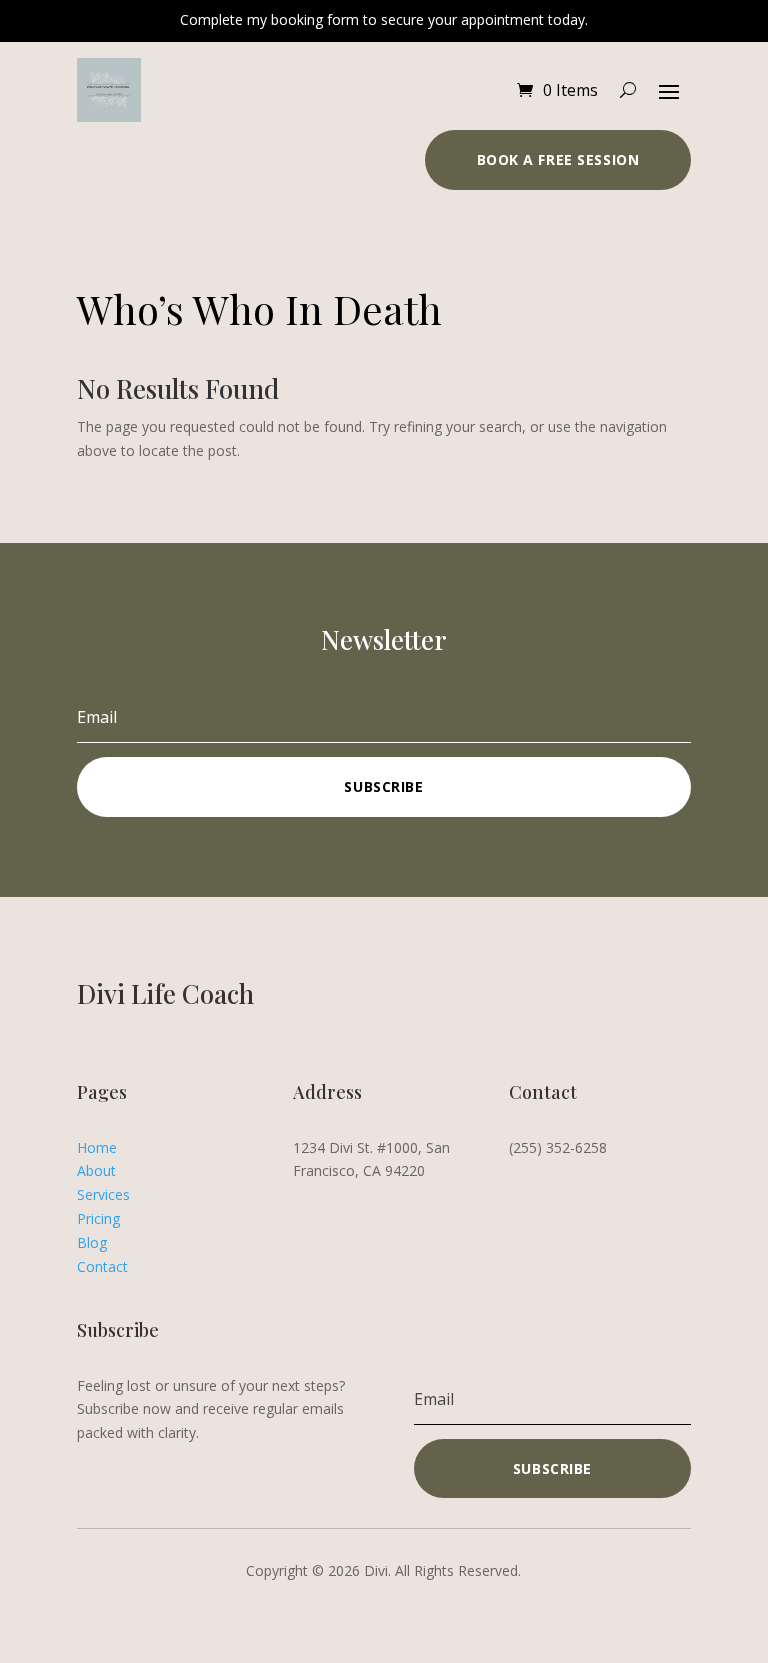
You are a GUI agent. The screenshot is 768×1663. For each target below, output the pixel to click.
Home (97, 1147)
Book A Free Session (558, 159)
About (96, 1170)
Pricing (98, 1218)
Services (103, 1194)
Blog (92, 1242)
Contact (102, 1266)
